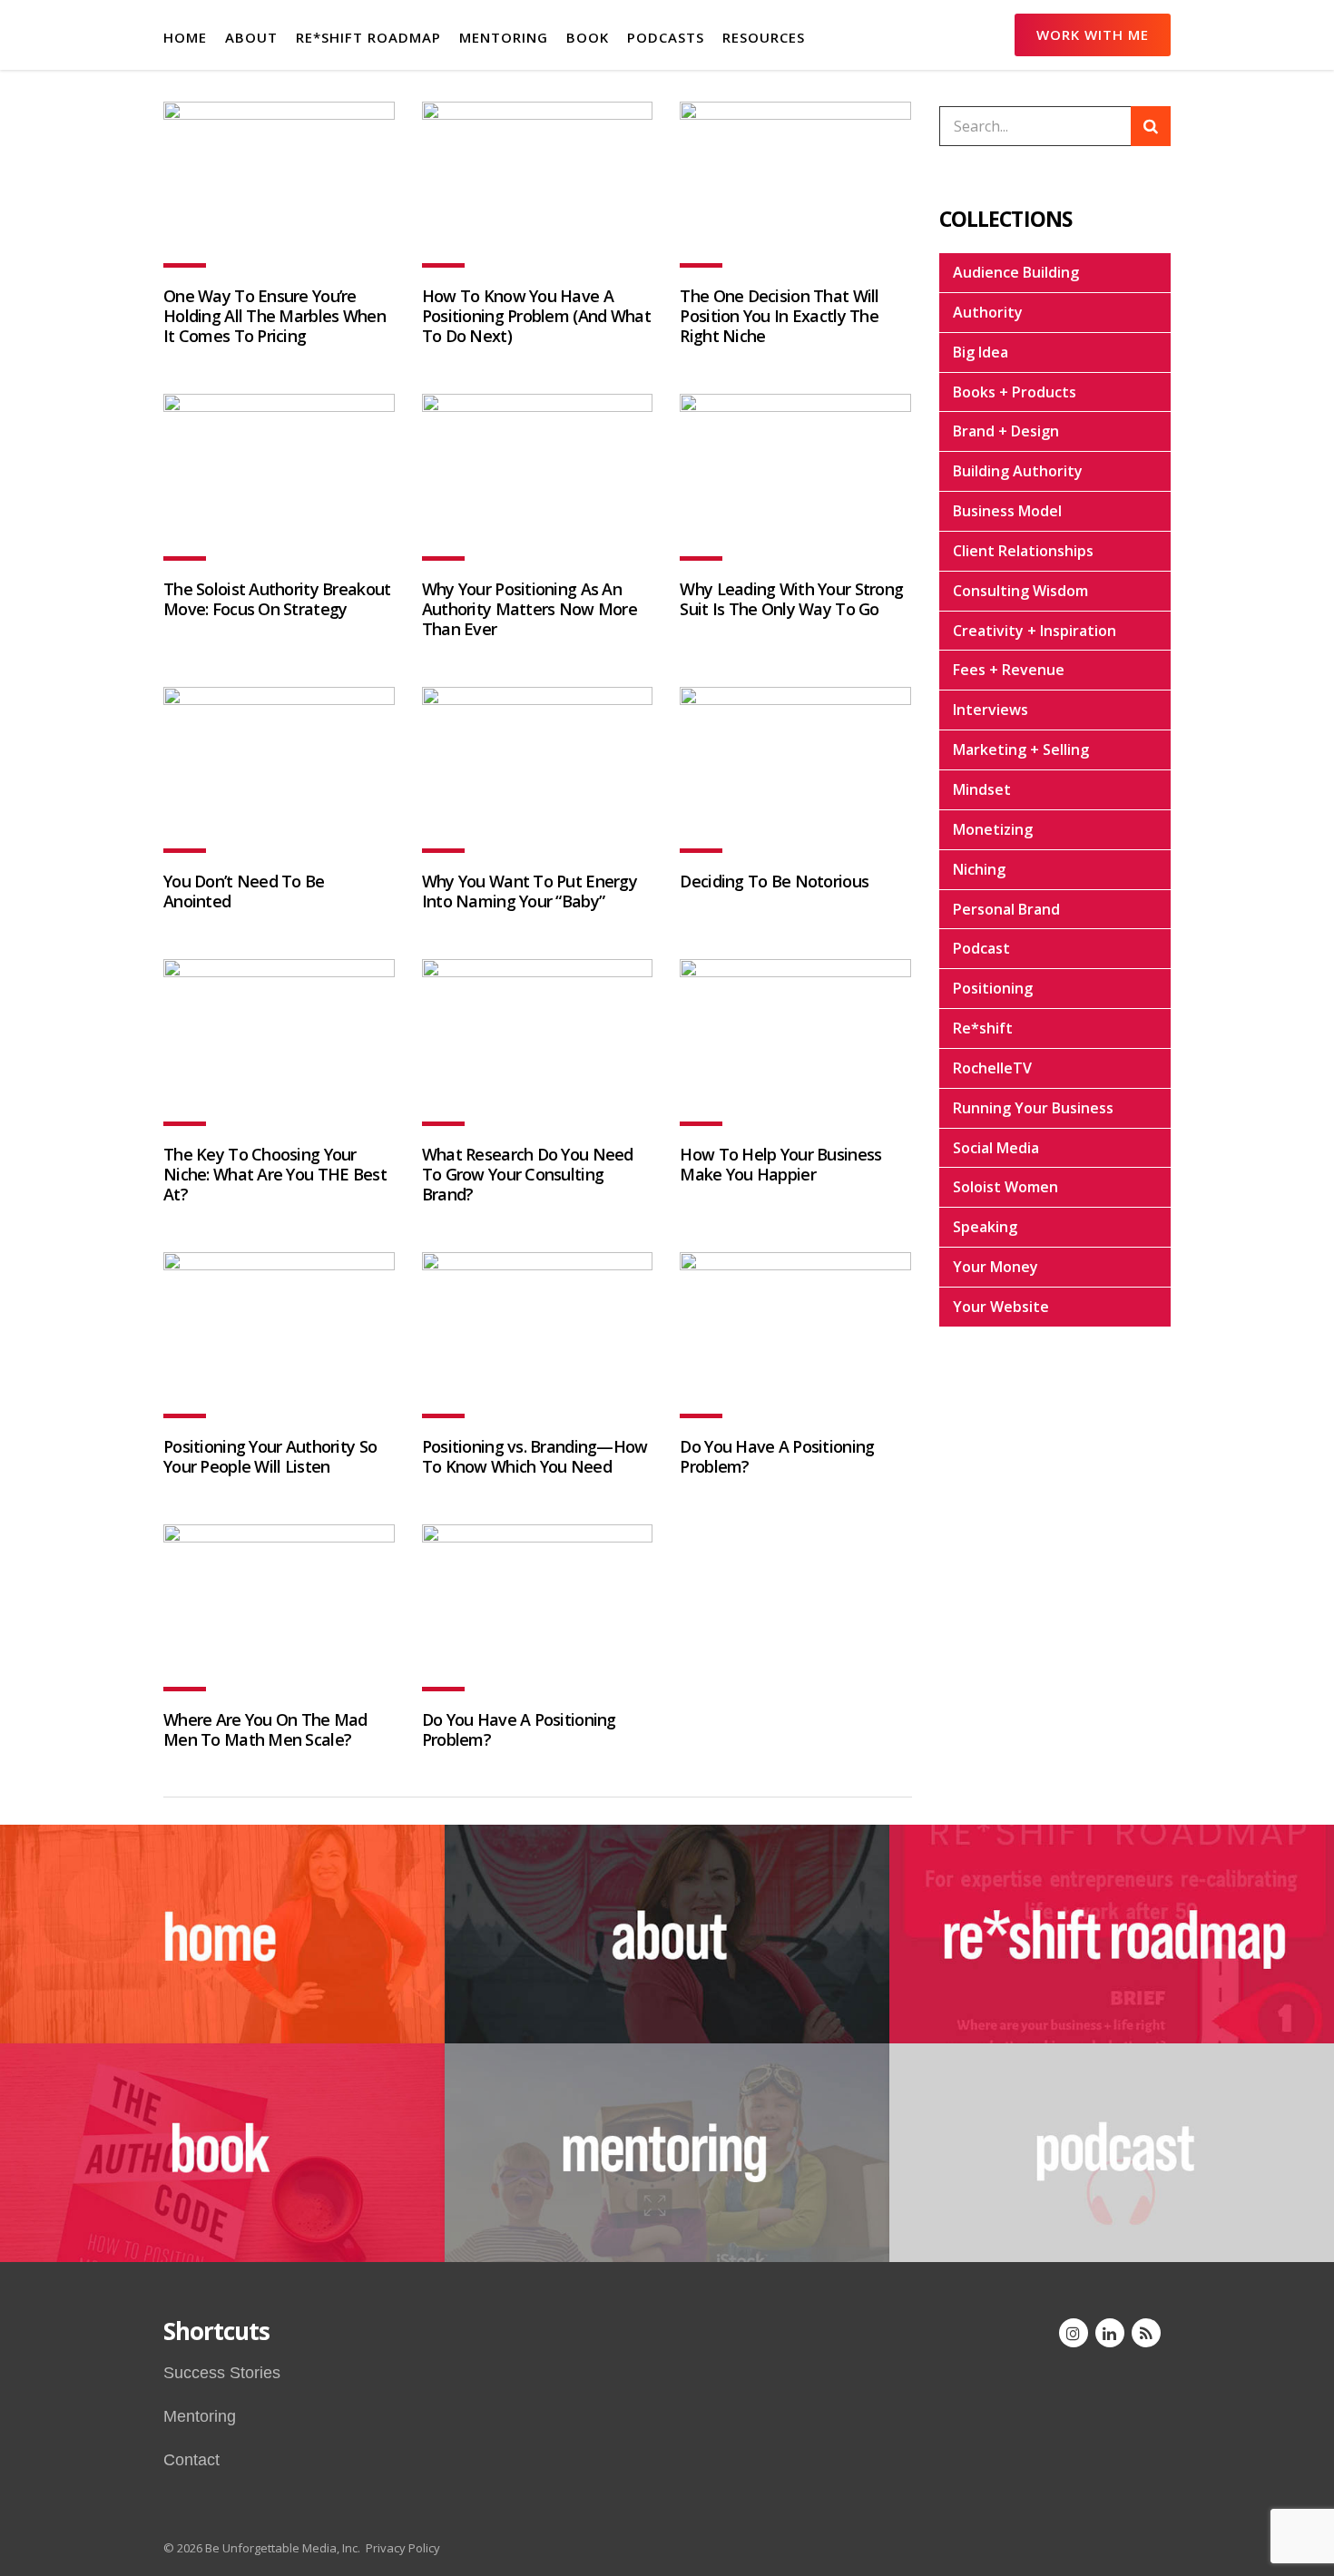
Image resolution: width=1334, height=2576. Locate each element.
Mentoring (200, 2416)
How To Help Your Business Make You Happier (780, 1164)
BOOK (588, 37)
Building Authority (1018, 471)
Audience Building (1016, 272)
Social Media (996, 1148)
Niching (979, 869)
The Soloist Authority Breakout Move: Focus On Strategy (277, 599)
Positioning (993, 988)
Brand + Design (1006, 431)
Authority (988, 312)
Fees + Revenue (1009, 670)
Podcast (981, 948)
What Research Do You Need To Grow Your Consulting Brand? (528, 1174)
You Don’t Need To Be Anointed (244, 891)
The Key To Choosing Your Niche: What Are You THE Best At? (275, 1174)
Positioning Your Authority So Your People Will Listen (270, 1456)
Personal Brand (1006, 909)
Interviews (991, 710)
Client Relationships (1023, 551)
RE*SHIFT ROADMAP (368, 37)
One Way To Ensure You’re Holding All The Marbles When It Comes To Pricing (275, 316)
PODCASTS (666, 37)
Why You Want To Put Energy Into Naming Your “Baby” (530, 891)
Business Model (1007, 511)
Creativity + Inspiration (1035, 631)
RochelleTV (992, 1068)
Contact (191, 2460)
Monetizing (993, 829)
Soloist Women (1005, 1187)
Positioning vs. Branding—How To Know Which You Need (535, 1456)
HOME (185, 37)
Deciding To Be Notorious (774, 881)
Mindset (982, 789)
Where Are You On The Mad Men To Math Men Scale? (265, 1729)
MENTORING (504, 37)
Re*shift (983, 1028)
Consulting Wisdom (1020, 591)
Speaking (985, 1227)
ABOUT (251, 37)
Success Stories (222, 2373)
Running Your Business (1033, 1108)
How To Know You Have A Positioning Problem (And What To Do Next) (536, 316)
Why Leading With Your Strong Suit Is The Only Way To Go (791, 599)
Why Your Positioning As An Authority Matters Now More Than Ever (530, 609)
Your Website (1001, 1307)
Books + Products (1015, 392)
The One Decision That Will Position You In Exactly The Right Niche (779, 316)
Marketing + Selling (1021, 749)
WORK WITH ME (1093, 34)
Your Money (996, 1267)
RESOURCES (764, 37)
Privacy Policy (403, 2548)
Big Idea (981, 352)
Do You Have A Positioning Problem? (777, 1456)
